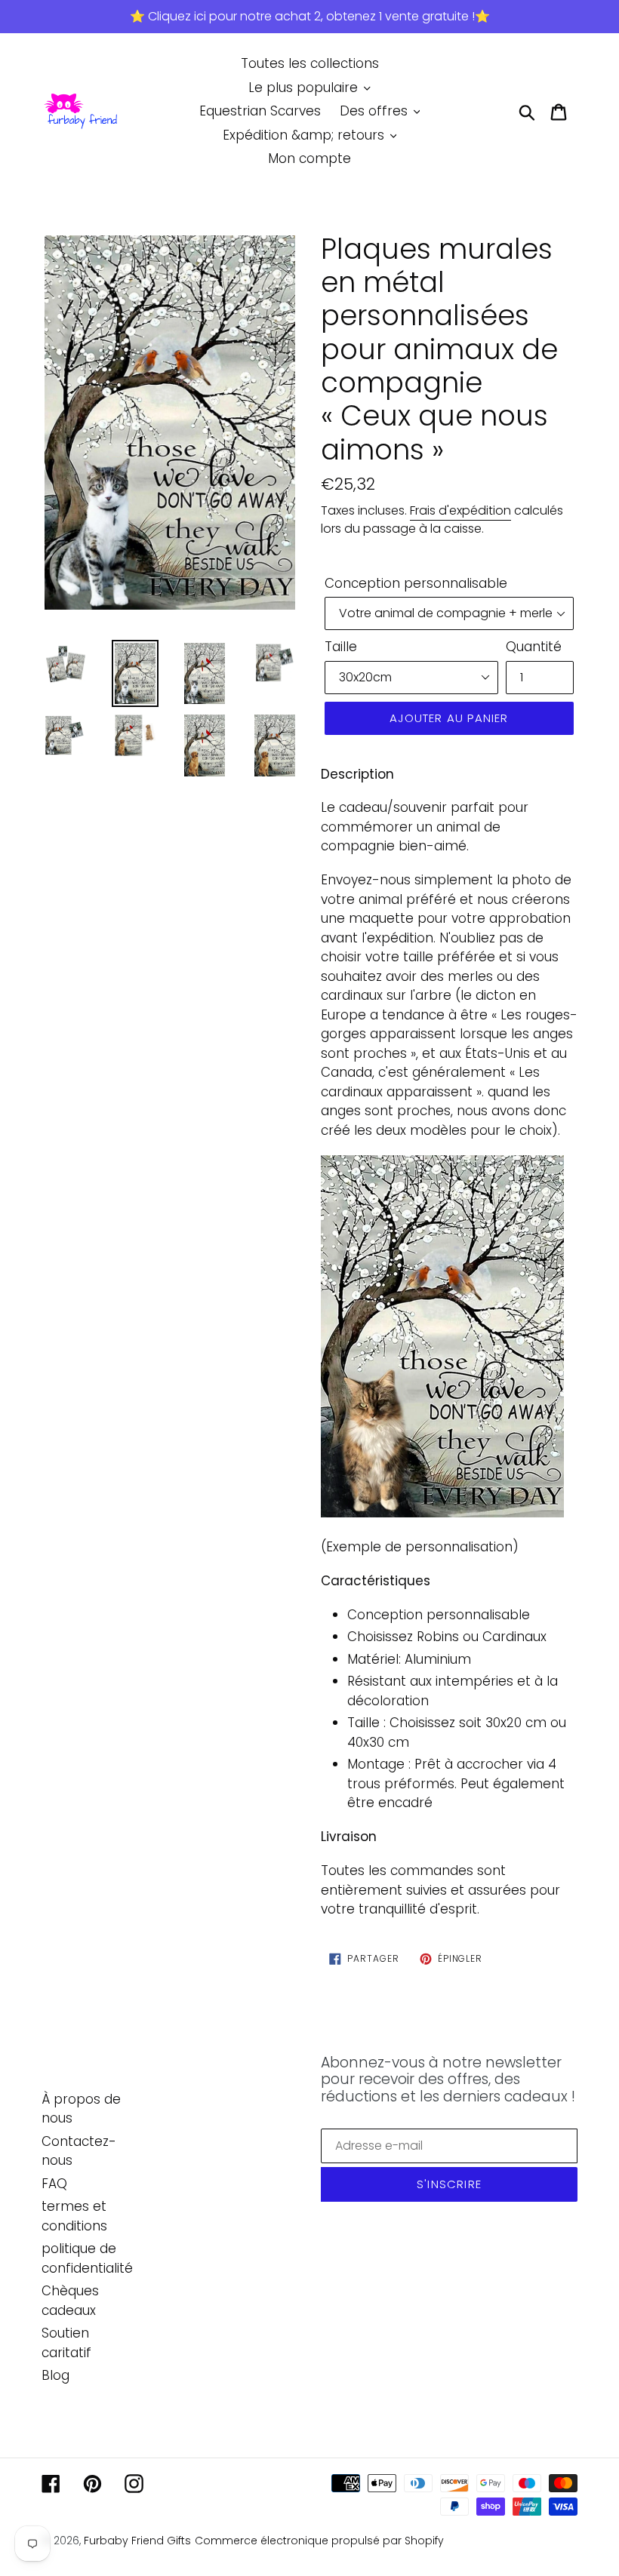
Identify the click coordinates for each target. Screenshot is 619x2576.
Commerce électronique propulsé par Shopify (319, 2541)
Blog (55, 2375)
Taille (341, 647)
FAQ (54, 2184)
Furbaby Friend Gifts (137, 2541)
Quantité (534, 647)
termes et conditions (74, 2216)
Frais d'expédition (460, 510)
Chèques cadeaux (70, 2301)
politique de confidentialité (87, 2258)
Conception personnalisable (416, 583)
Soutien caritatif (66, 2343)
